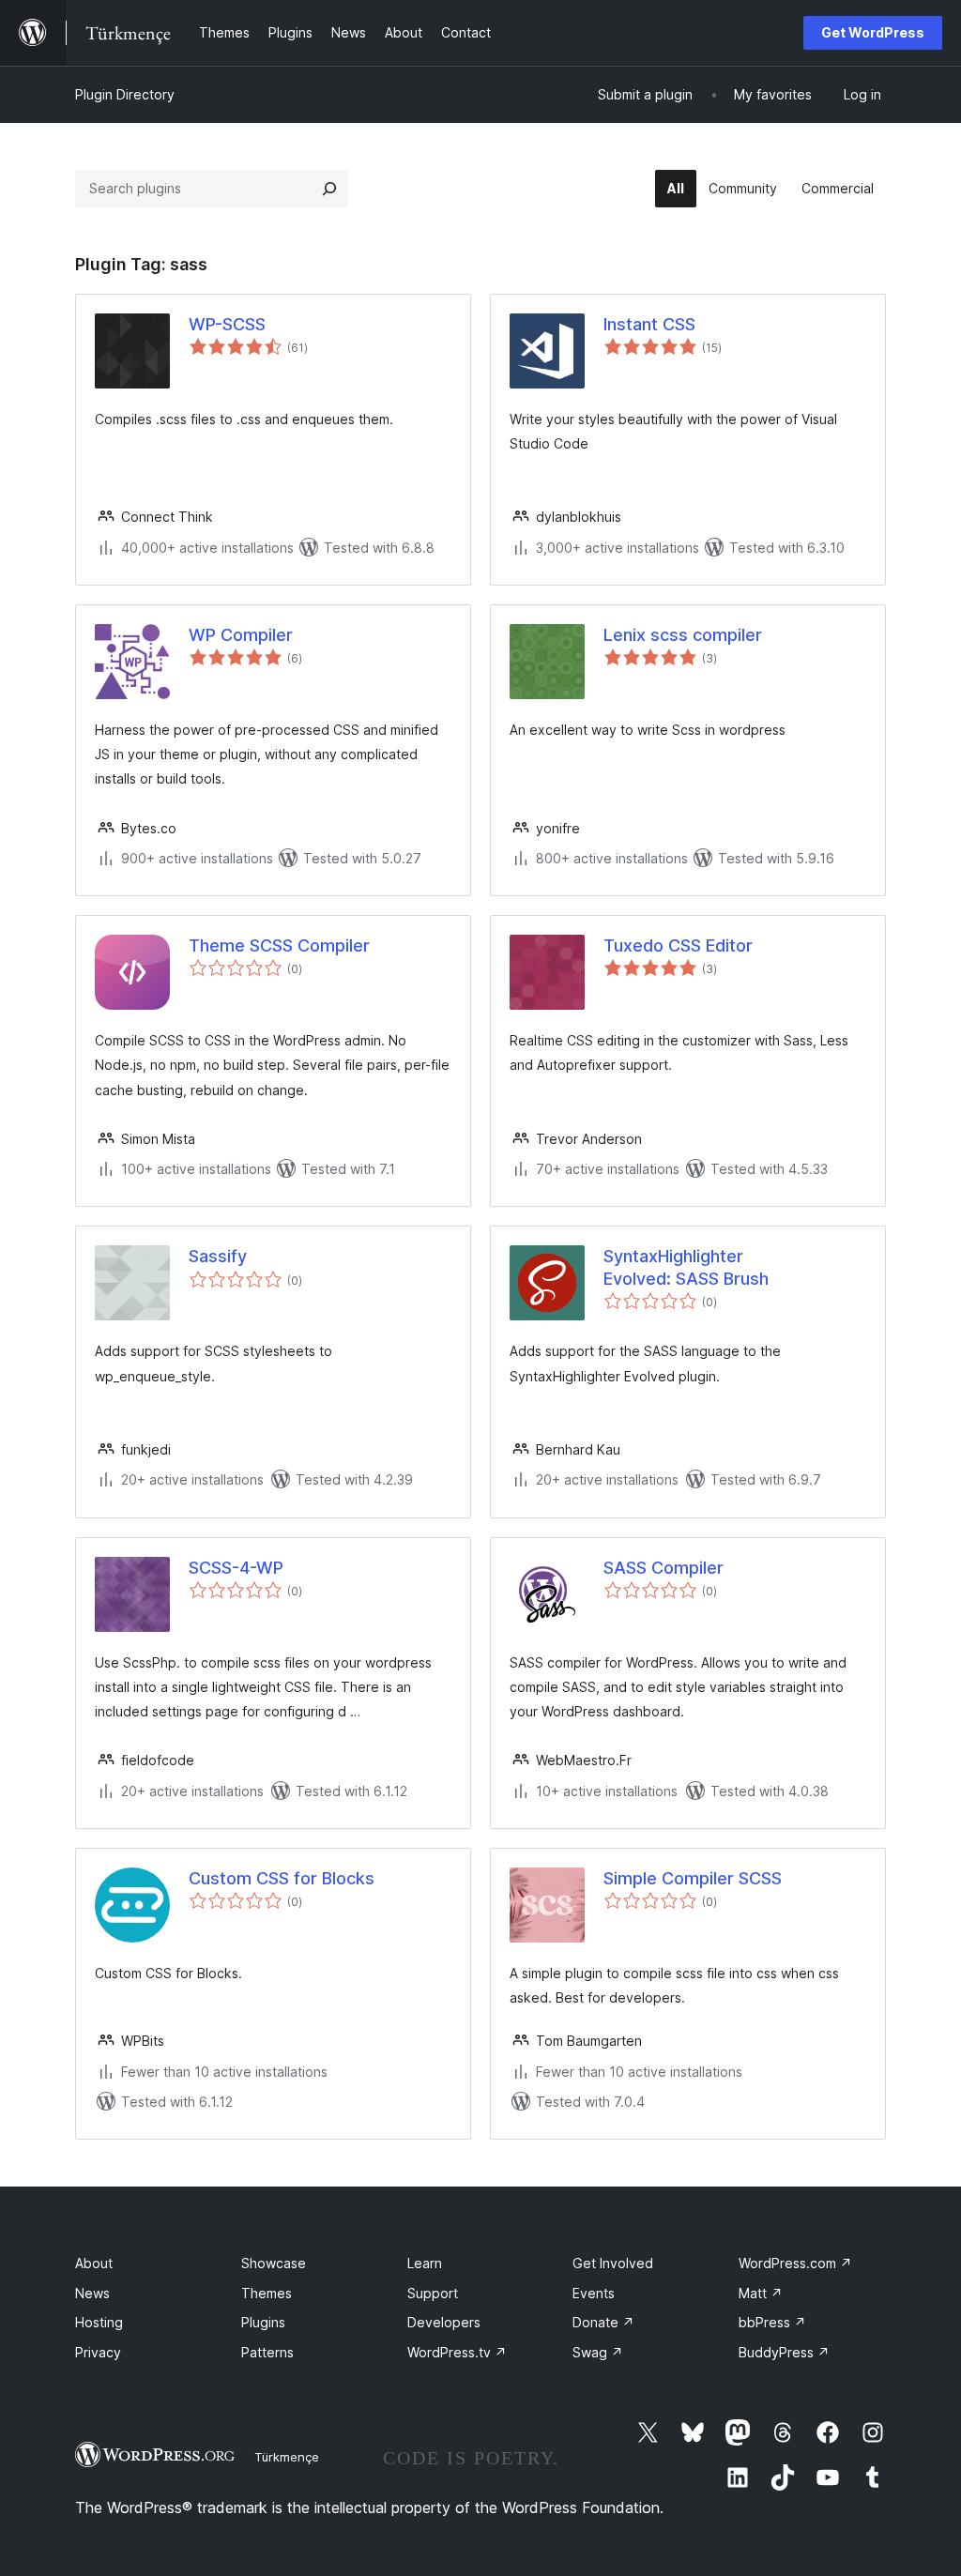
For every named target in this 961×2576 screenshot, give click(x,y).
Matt (761, 2293)
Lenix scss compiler (683, 635)
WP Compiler (241, 635)
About (94, 2263)
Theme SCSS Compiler (279, 945)
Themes (267, 2293)
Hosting (99, 2322)
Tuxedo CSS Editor (678, 945)
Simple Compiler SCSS (693, 1878)
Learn (425, 2263)
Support (433, 2293)
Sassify (218, 1256)
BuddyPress (784, 2352)
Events (594, 2293)
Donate (603, 2322)
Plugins (263, 2322)
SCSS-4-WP (236, 1568)
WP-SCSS (227, 324)
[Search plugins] (329, 189)
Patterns (267, 2352)
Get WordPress (873, 32)
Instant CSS (649, 324)
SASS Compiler (664, 1568)
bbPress (772, 2322)
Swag (598, 2352)
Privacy (98, 2352)
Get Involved (613, 2263)
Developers (444, 2322)
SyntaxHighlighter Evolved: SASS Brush (686, 1267)
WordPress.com (795, 2263)
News (92, 2293)
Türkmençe (287, 2457)
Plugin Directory (125, 94)
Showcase (274, 2263)
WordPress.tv (457, 2352)
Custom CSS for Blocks (282, 1878)
